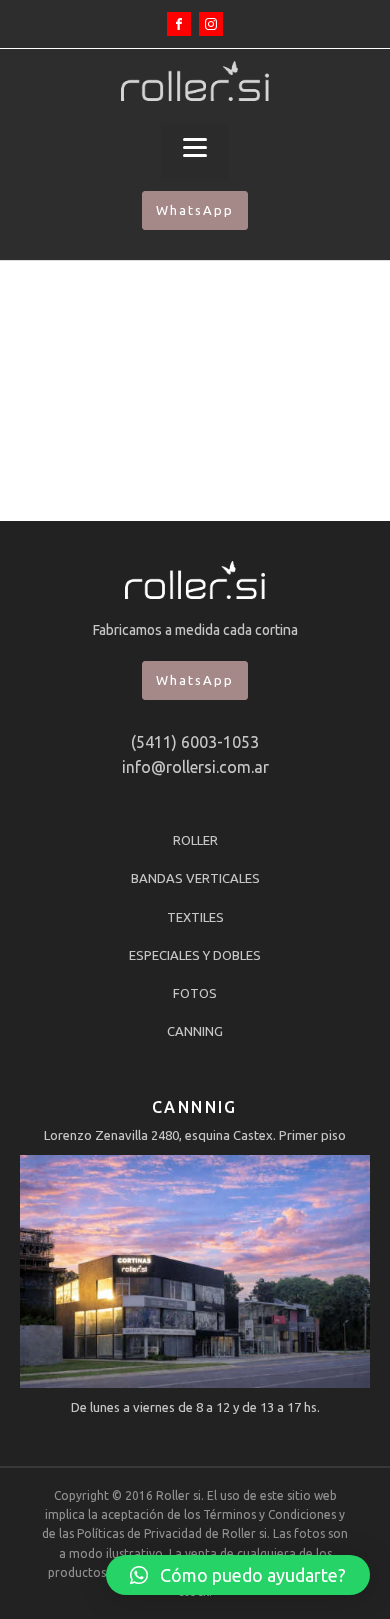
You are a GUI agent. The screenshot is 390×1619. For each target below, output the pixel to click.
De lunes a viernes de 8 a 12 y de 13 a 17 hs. (195, 1407)
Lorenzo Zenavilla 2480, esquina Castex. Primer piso (195, 1135)
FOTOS (195, 993)
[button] (238, 1575)
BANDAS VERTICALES (195, 878)
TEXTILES (195, 917)
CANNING (195, 1031)
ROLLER (195, 840)
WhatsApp (195, 210)
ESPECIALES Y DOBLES (195, 955)
